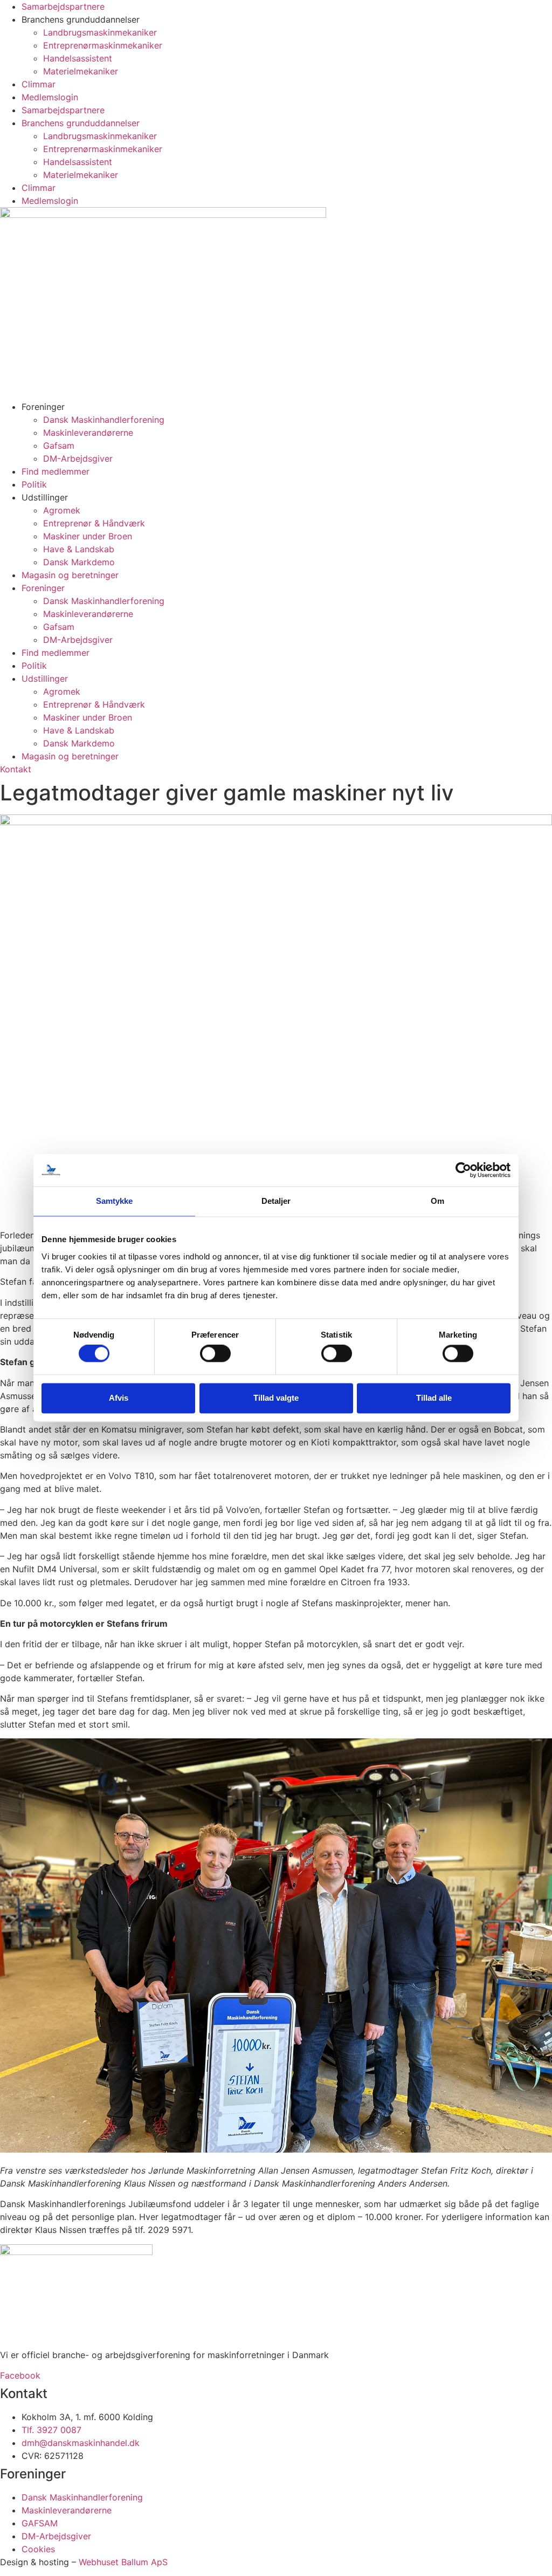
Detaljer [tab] (276, 1201)
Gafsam (59, 446)
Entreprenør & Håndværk (94, 523)
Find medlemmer (56, 471)
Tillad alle (434, 1398)
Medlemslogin (50, 97)
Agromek (62, 510)
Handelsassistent (78, 58)
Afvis (119, 1398)
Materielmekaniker (81, 71)
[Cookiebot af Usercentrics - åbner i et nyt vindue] (463, 1170)
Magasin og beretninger (70, 575)
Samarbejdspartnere (63, 6)
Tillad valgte (276, 1398)
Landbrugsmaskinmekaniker (100, 32)
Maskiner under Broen (88, 536)
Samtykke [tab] (115, 1201)
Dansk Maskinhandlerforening (104, 420)
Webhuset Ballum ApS (123, 2562)
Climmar (39, 84)
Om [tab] (437, 1201)
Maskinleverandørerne (88, 433)
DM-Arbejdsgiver (78, 458)
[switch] (215, 1354)
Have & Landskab (79, 549)
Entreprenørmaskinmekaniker (103, 45)
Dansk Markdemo (79, 562)
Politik (34, 484)
